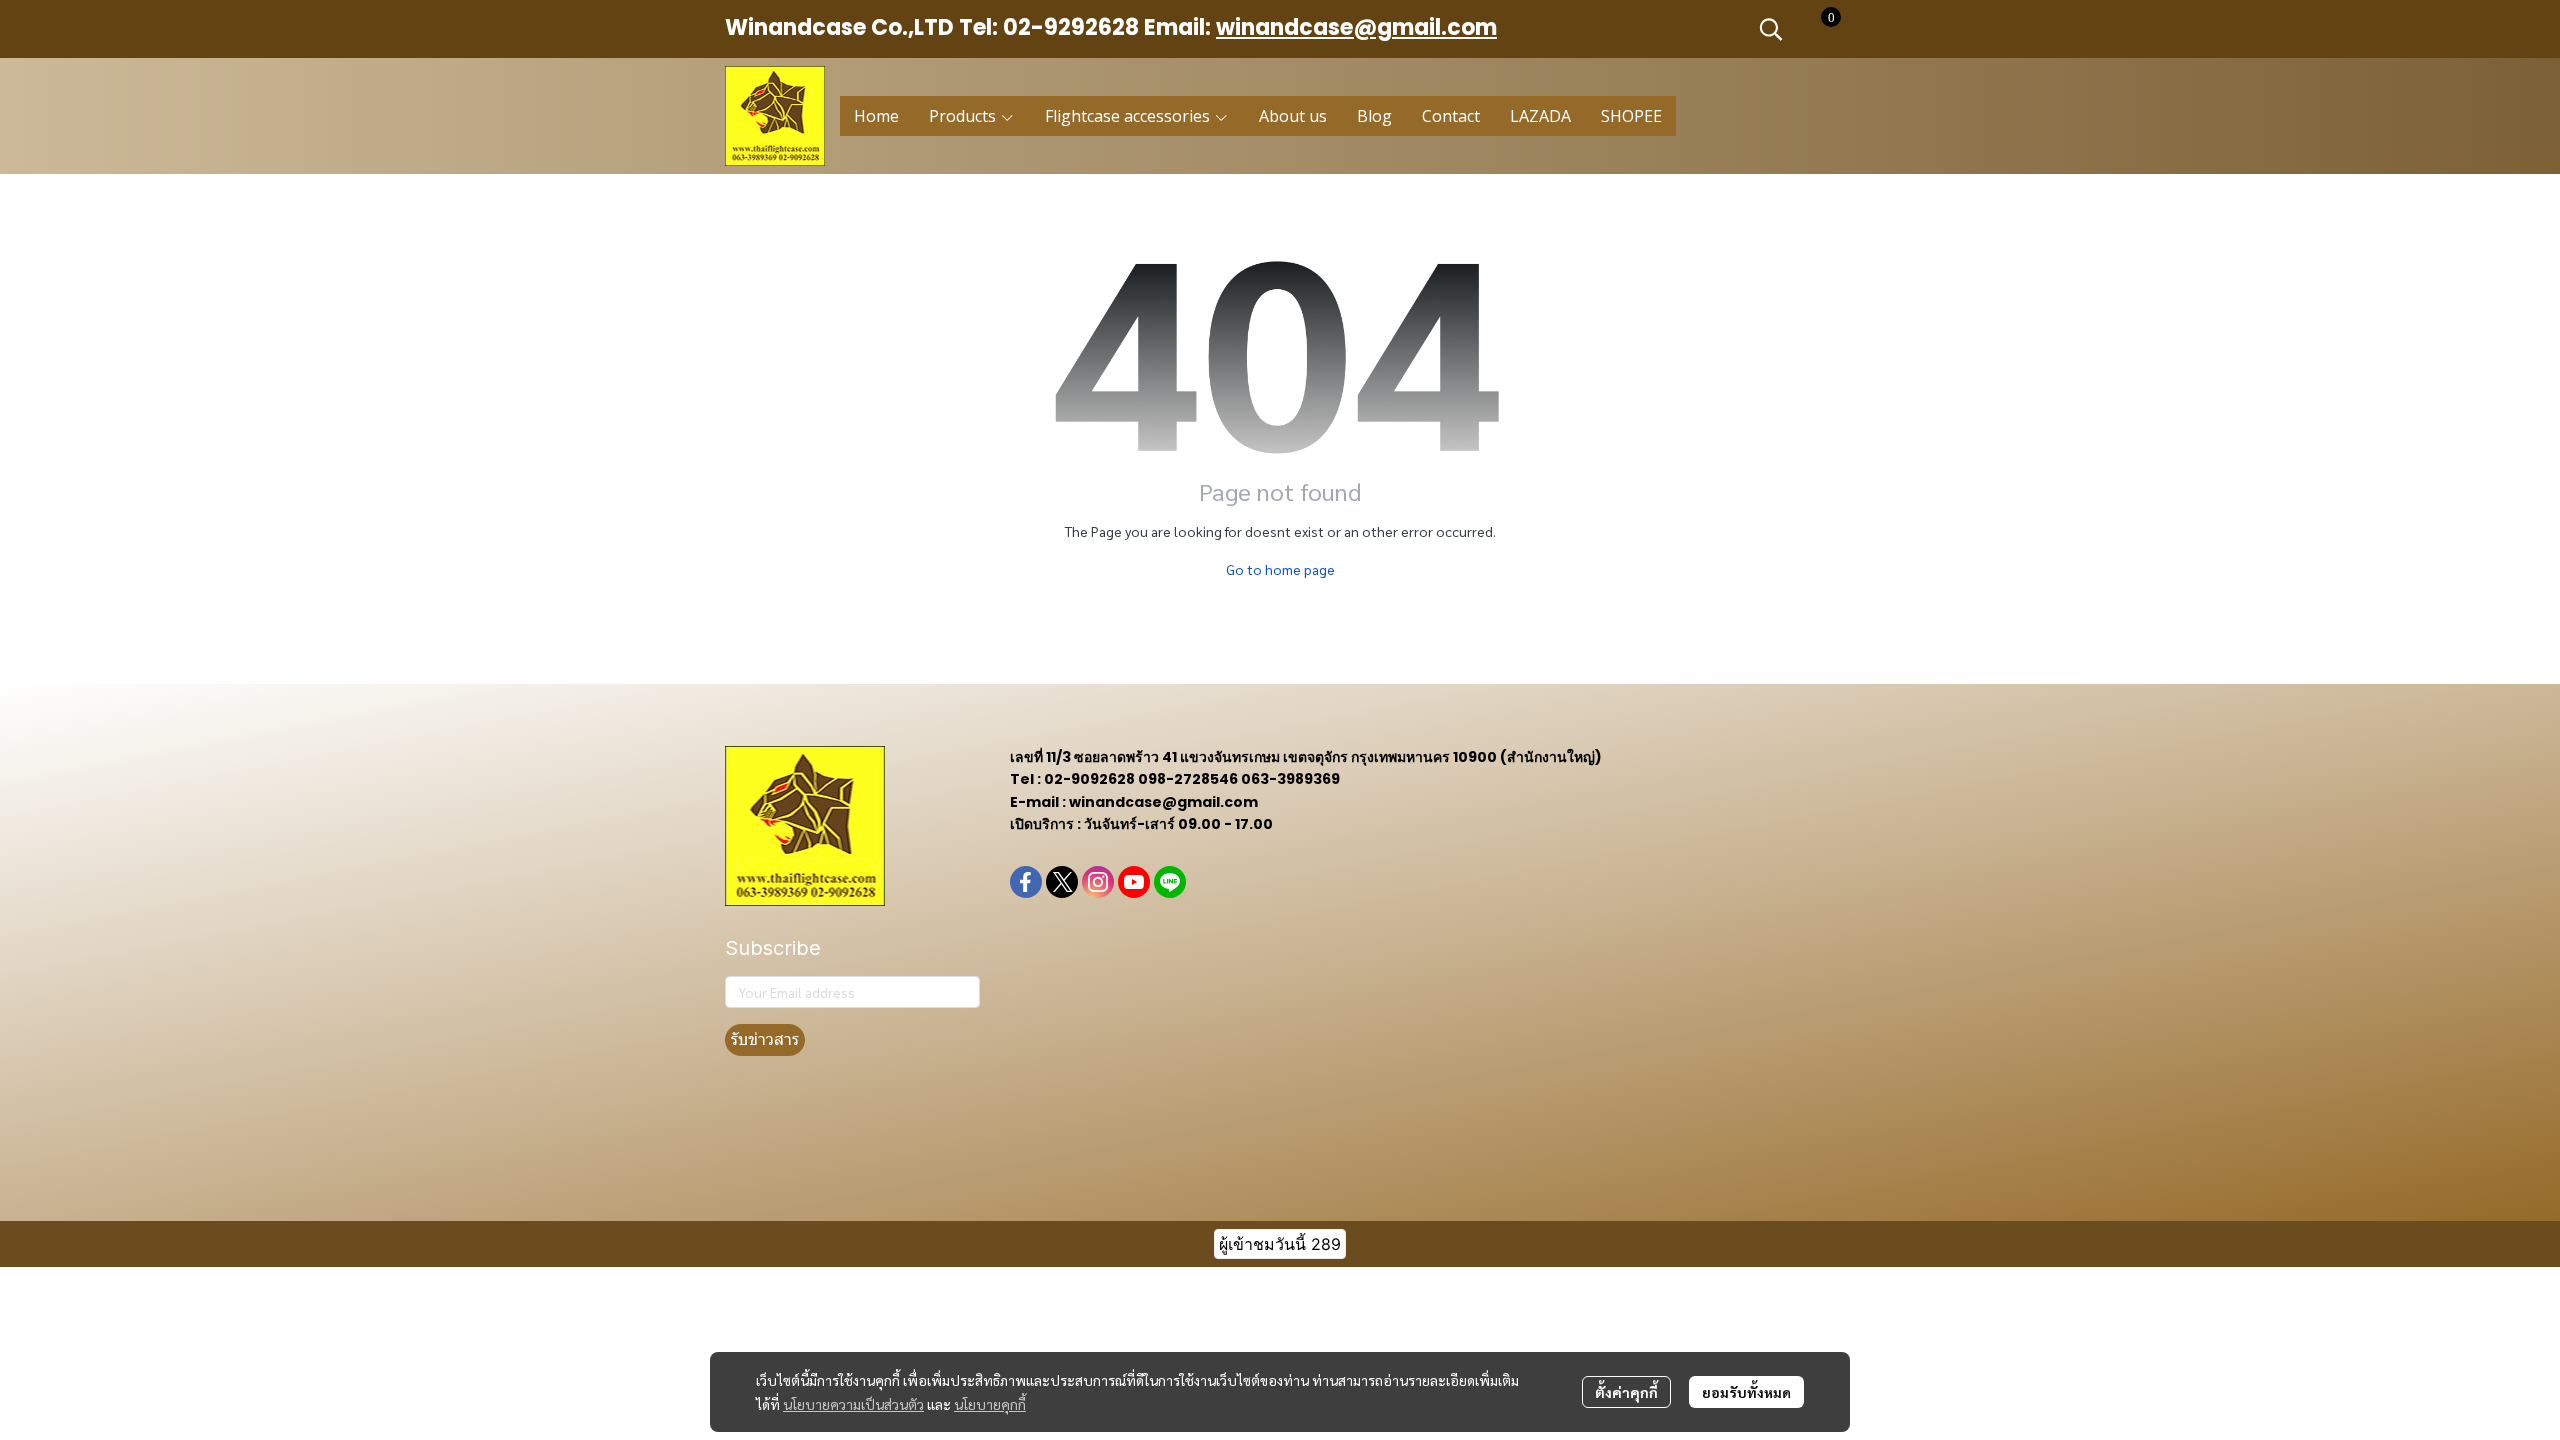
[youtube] (1134, 882)
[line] (1170, 882)
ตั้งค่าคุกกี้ (1626, 1392)
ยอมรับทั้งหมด (1746, 1392)
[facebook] (1026, 882)
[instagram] (1098, 882)
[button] (1771, 29)
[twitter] (1062, 882)
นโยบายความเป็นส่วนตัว (853, 1404)
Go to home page (1280, 569)
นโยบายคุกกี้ (990, 1404)
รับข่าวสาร (765, 1039)
